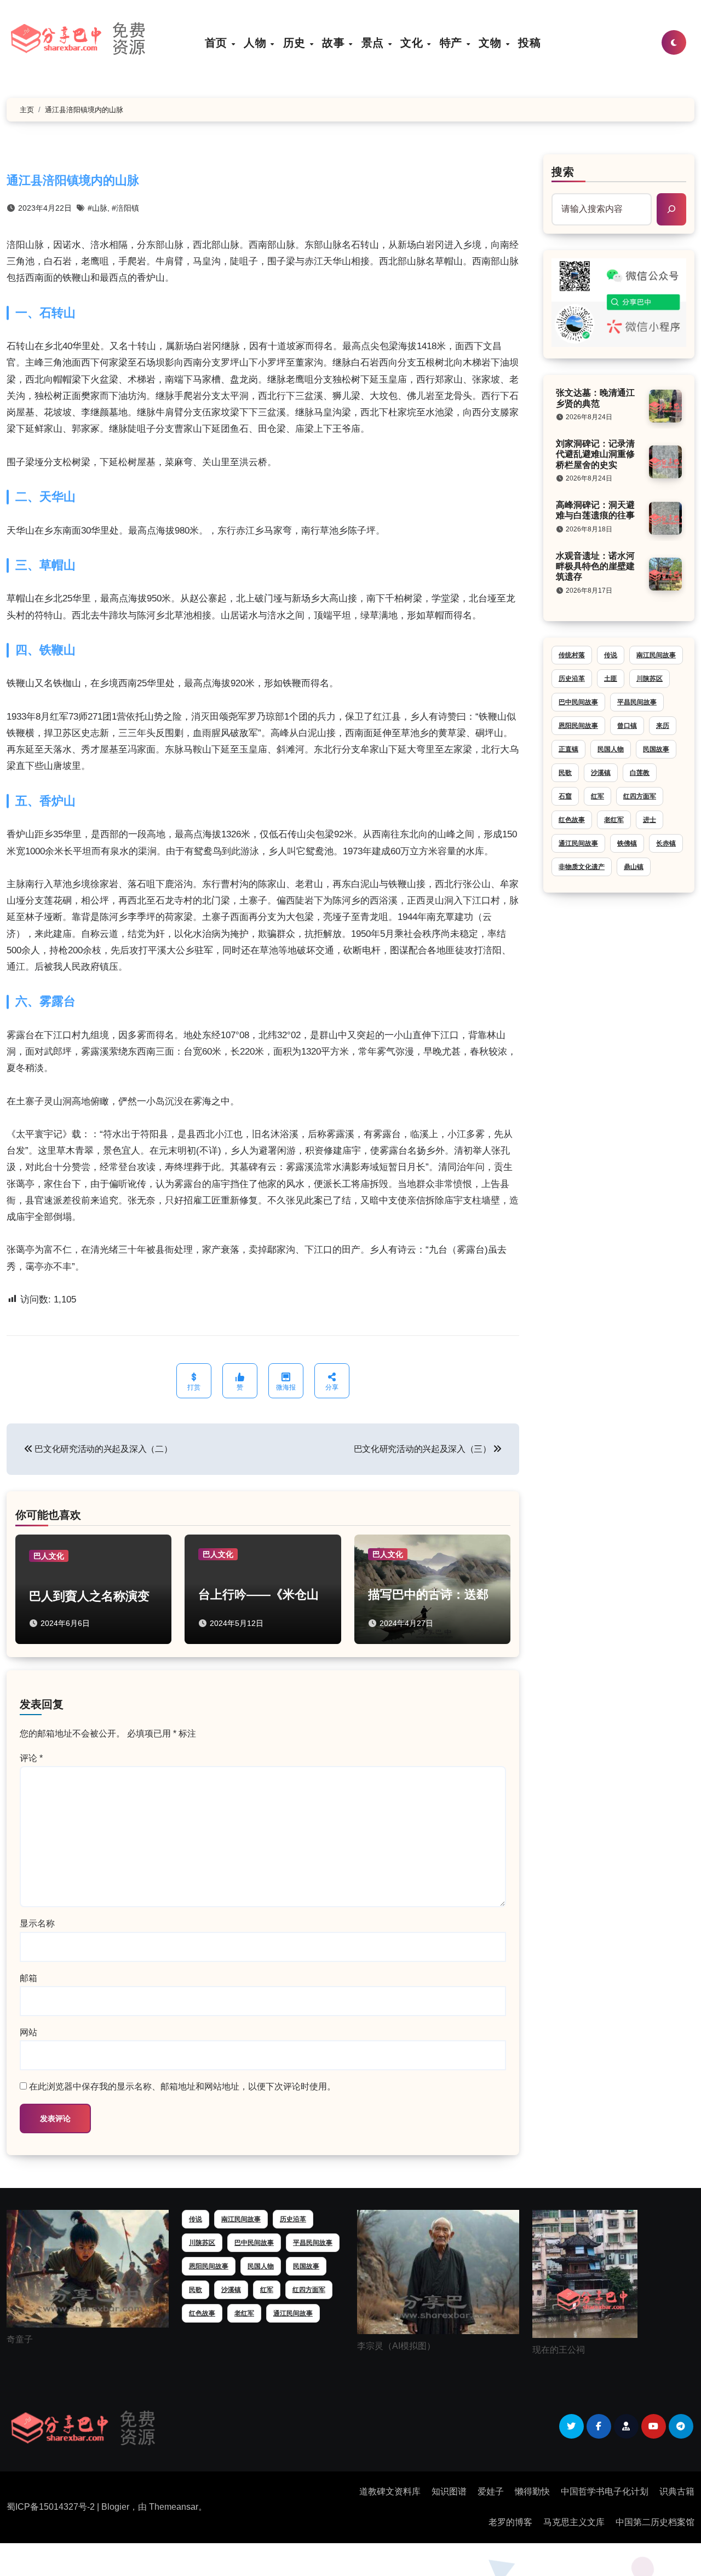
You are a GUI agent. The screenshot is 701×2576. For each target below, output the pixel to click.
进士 (650, 820)
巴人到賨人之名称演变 (89, 1596)
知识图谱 (449, 2491)
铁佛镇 (627, 843)
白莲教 (640, 773)
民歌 (565, 773)
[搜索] (671, 209)
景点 (374, 42)
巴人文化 (49, 1556)
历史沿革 (572, 679)
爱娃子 (491, 2491)
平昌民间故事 (637, 702)
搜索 (563, 172)
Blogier (115, 2507)
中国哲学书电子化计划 (605, 2491)
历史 (296, 42)
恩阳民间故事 (578, 726)
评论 (31, 1758)
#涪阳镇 (125, 208)
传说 (611, 655)
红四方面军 (640, 796)
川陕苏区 (650, 679)
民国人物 (611, 749)
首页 (218, 42)
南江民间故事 (656, 655)
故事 (335, 42)
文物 (492, 42)
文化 (413, 42)
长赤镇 (666, 843)
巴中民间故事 (578, 702)
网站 (28, 2032)
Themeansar (174, 2507)
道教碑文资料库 (390, 2491)
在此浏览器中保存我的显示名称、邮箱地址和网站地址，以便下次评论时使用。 (182, 2086)
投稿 (529, 42)
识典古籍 (677, 2491)
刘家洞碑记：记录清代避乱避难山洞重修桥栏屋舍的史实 (595, 454)
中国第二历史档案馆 (655, 2522)
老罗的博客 (510, 2522)
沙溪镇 (601, 773)
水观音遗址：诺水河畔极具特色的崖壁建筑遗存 (595, 566)
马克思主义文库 (574, 2522)
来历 (663, 726)
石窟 (565, 796)
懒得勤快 (532, 2491)
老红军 (614, 820)
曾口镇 (627, 726)
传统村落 (572, 655)
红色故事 (572, 820)
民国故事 (656, 749)
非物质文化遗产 (582, 867)
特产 (453, 42)
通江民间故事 (578, 843)
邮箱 (28, 1978)
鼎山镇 (634, 867)
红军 (597, 796)
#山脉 (97, 208)
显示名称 (37, 1923)
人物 (257, 42)
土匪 (611, 679)
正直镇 (568, 749)
